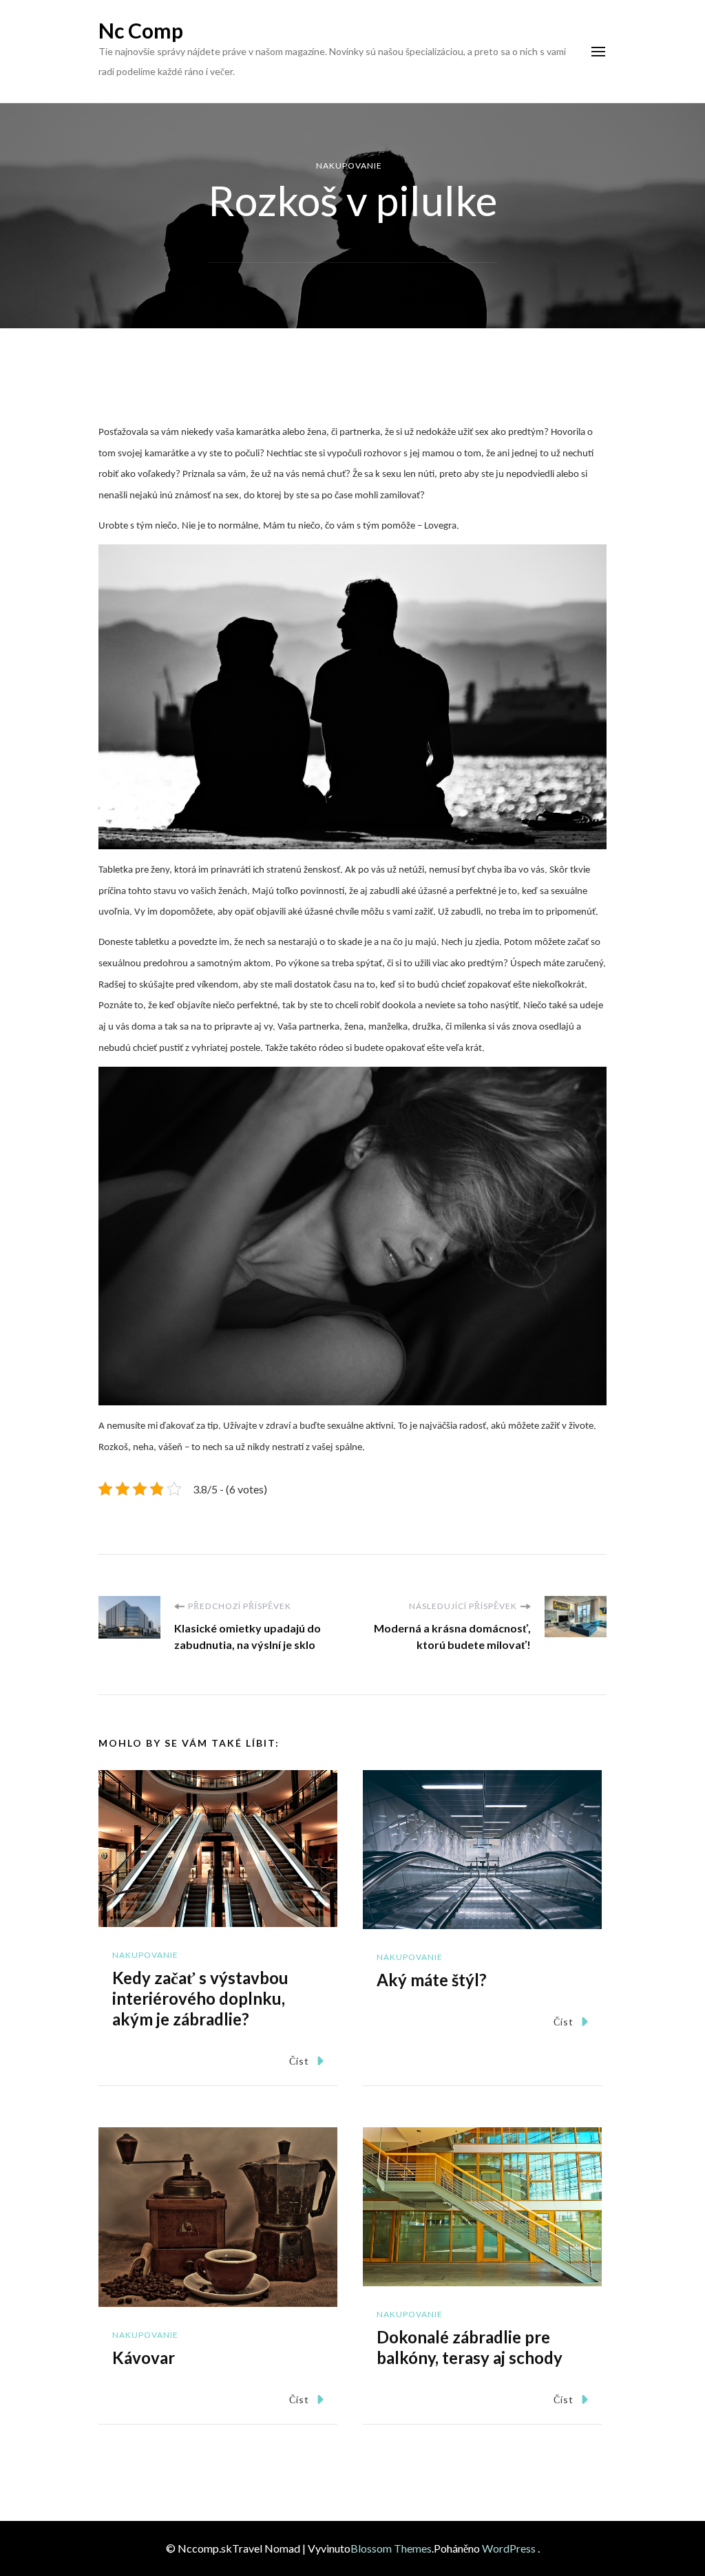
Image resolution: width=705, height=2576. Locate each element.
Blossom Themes (391, 2548)
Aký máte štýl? (432, 1980)
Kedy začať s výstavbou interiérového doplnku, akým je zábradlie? (200, 1998)
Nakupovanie (349, 166)
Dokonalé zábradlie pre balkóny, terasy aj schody (470, 2347)
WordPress (509, 2548)
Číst (299, 2061)
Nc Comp (141, 30)
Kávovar (144, 2357)
